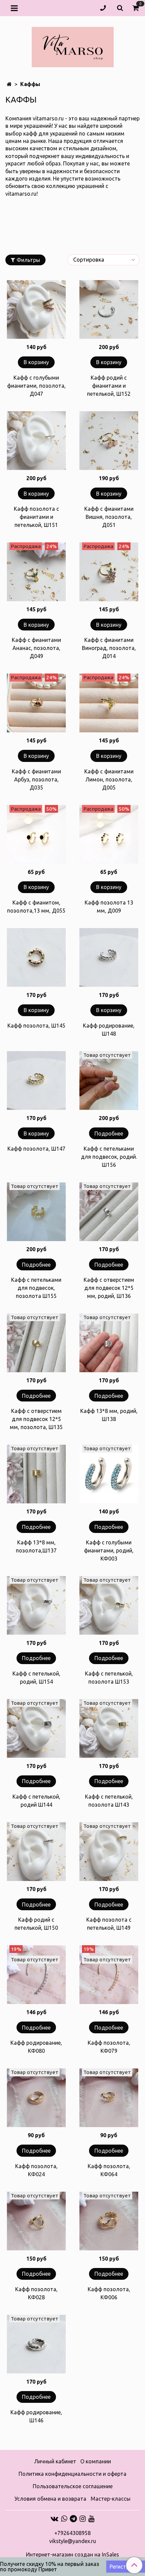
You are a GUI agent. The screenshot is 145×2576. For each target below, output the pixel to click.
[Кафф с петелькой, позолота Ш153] (109, 1605)
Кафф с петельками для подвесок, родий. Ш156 (109, 1157)
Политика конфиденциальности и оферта (72, 2474)
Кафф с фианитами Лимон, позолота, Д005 (109, 779)
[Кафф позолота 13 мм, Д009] (109, 834)
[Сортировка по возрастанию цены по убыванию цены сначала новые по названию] (104, 260)
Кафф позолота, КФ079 (109, 2047)
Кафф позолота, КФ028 (36, 2293)
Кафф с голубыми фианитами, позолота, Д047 (36, 386)
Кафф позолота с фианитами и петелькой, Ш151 (36, 517)
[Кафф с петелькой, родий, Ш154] (36, 1605)
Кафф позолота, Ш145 (36, 1026)
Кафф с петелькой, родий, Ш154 (36, 1678)
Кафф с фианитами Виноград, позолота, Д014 (109, 648)
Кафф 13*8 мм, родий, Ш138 (109, 1415)
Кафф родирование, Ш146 (36, 2416)
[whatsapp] (64, 2519)
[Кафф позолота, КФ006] (109, 2221)
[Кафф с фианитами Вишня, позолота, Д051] (109, 441)
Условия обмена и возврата (50, 2499)
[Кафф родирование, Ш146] (36, 2344)
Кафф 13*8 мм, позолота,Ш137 (36, 1546)
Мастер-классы (111, 2499)
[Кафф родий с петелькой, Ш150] (36, 1852)
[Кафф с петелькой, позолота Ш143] (109, 1728)
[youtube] (91, 2519)
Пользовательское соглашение (73, 2486)
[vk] (54, 2519)
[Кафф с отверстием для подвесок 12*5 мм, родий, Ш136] (109, 1212)
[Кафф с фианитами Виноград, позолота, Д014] (109, 572)
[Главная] (9, 84)
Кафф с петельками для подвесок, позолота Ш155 (36, 1288)
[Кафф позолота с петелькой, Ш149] (109, 1852)
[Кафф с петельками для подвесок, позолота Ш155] (36, 1212)
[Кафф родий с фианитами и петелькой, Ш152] (109, 310)
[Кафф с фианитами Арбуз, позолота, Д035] (36, 703)
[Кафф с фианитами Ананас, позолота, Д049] (36, 572)
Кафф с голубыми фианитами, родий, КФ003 (109, 1550)
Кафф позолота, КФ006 (109, 2293)
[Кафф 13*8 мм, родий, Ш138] (109, 1343)
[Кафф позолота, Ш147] (36, 1081)
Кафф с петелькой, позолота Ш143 (109, 1801)
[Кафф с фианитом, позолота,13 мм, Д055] (36, 834)
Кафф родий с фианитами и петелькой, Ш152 (109, 386)
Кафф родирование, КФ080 (36, 2047)
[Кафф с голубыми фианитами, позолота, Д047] (36, 310)
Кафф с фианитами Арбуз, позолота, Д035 (36, 779)
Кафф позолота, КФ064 (109, 2170)
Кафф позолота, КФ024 (36, 2170)
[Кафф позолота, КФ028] (36, 2221)
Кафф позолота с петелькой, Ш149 (109, 1924)
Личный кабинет (55, 2461)
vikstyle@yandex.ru (73, 2541)
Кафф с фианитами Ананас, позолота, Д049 (36, 648)
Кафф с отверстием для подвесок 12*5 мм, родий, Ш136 (109, 1288)
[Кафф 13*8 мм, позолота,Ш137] (36, 1474)
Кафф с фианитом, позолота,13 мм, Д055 (36, 907)
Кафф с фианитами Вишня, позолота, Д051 (109, 517)
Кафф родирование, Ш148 (109, 1030)
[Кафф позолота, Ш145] (36, 957)
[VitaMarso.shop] (73, 46)
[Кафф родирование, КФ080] (36, 1975)
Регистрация (126, 2567)
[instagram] (83, 2519)
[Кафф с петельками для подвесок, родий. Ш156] (109, 1081)
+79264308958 (72, 2533)
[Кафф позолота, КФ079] (109, 1975)
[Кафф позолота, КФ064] (109, 2098)
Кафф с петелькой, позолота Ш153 (109, 1678)
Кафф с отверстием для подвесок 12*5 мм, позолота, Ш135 (36, 1419)
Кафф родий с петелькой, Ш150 (36, 1924)
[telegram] (73, 2519)
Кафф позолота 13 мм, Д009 (109, 907)
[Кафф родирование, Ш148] (109, 957)
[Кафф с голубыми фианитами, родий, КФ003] (109, 1474)
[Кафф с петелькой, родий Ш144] (36, 1728)
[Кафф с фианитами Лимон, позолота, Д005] (109, 703)
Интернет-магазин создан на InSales (72, 2554)
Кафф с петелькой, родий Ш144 (36, 1801)
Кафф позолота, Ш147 (36, 1149)
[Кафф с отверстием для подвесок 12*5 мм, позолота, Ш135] (36, 1343)
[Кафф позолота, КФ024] (36, 2098)
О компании (96, 2461)
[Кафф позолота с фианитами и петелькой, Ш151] (36, 441)
